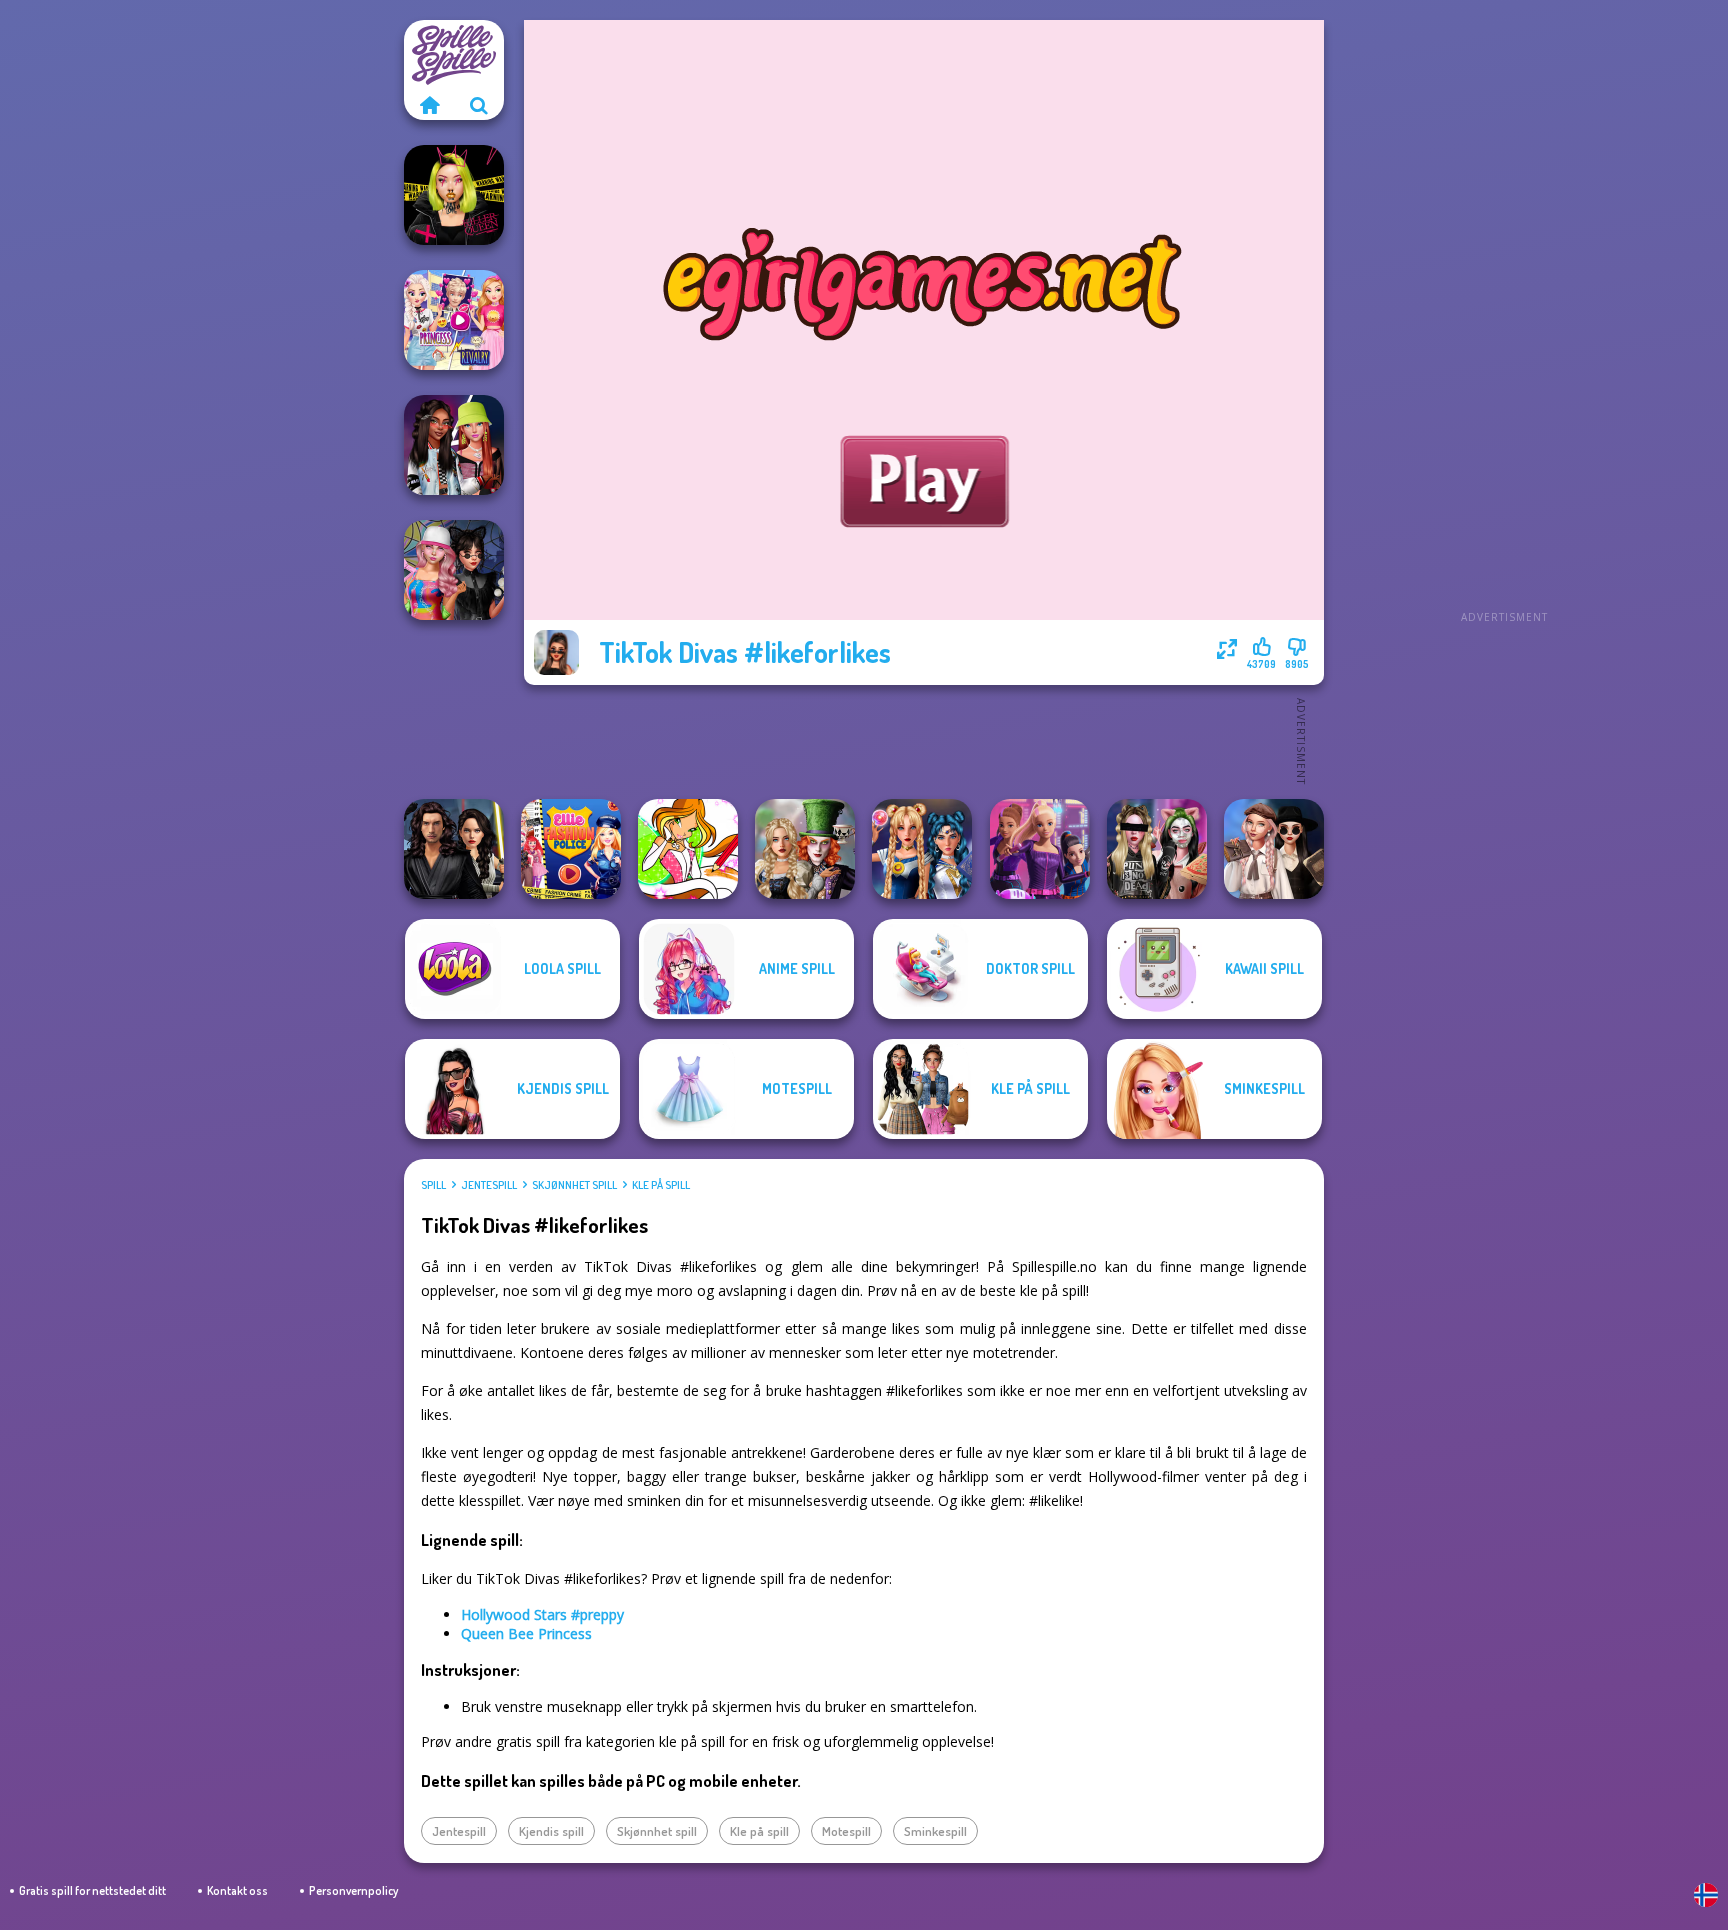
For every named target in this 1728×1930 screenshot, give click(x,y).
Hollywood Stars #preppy (542, 1614)
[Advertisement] (1504, 320)
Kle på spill (661, 1185)
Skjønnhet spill (574, 1185)
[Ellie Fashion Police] (571, 849)
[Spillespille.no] (429, 105)
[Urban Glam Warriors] (454, 195)
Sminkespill (935, 1831)
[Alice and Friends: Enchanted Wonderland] (805, 849)
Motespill (846, 1831)
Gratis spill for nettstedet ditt (92, 1890)
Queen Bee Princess (526, 1633)
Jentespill (489, 1185)
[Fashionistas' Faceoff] (454, 445)
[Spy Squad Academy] (1040, 849)
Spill (433, 1185)
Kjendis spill (551, 1831)
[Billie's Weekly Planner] (1157, 849)
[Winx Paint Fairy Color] (688, 849)
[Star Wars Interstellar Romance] (454, 849)
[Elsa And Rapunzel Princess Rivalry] (454, 320)
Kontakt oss (237, 1890)
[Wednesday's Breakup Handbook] (1274, 849)
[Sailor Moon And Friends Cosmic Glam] (922, 849)
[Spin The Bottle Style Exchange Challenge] (454, 570)
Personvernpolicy (353, 1890)
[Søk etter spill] (479, 105)
